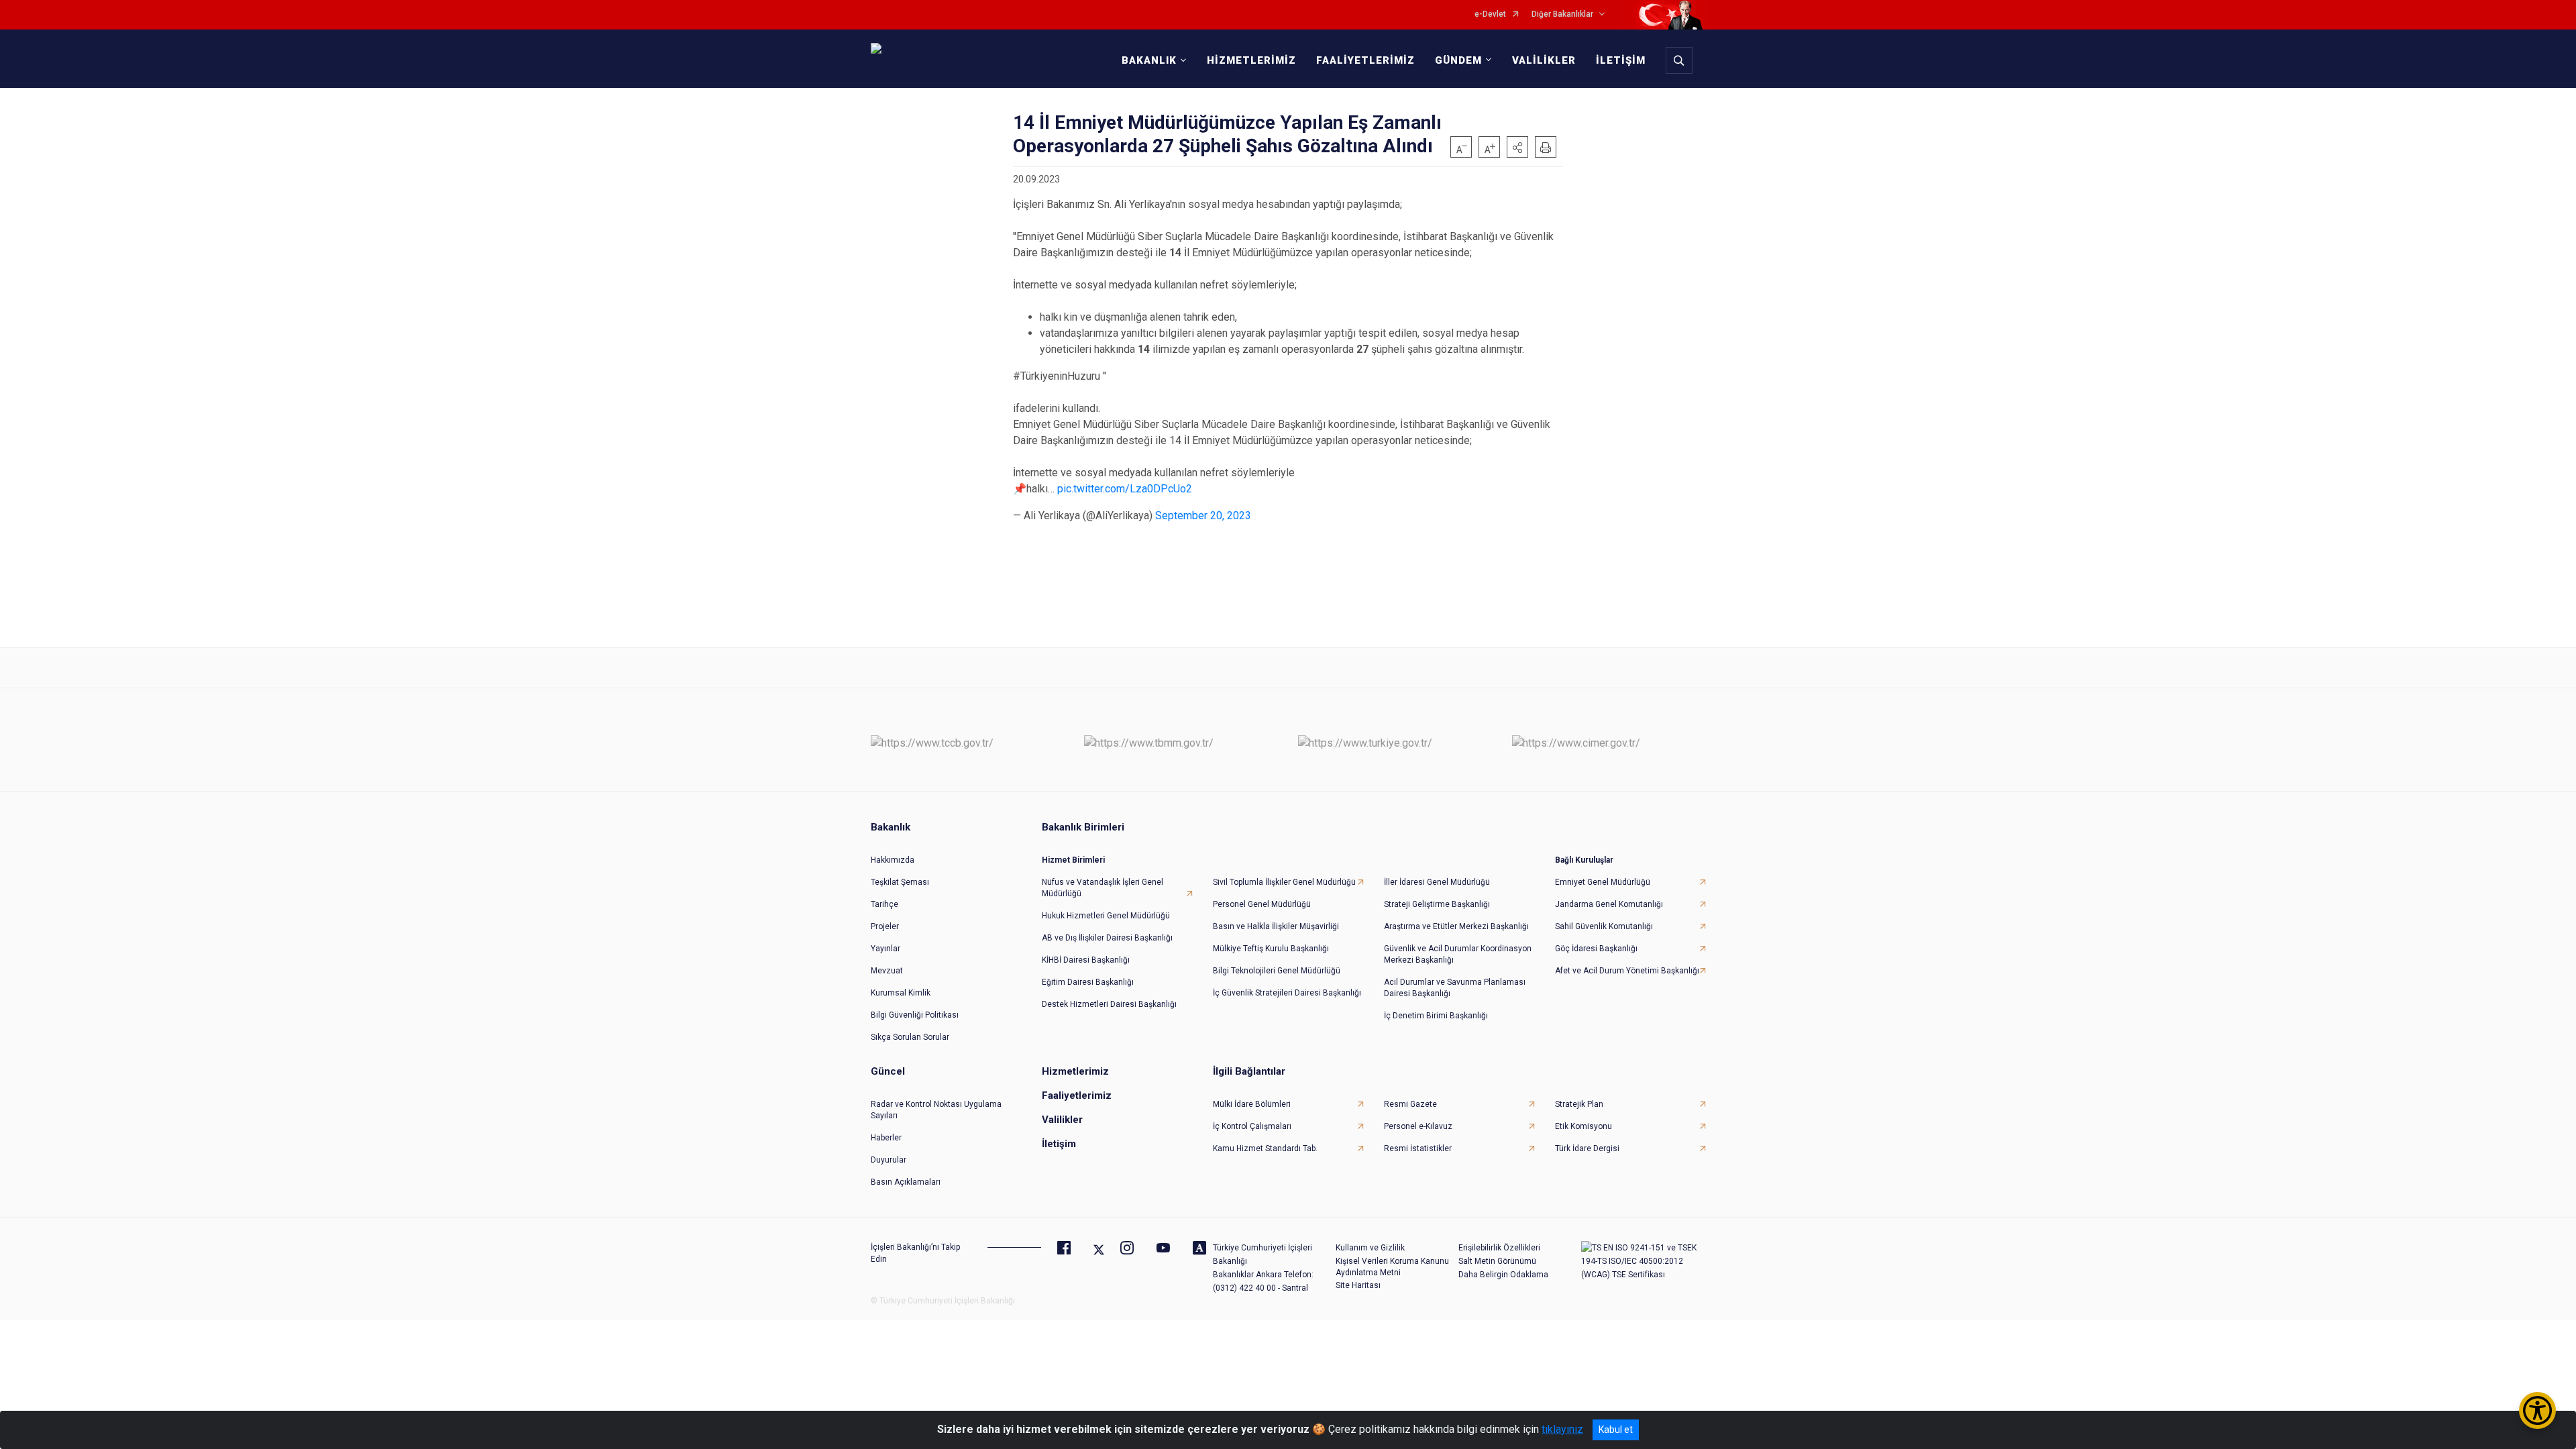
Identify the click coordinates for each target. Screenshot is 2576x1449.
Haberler (886, 1138)
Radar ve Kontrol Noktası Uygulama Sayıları (936, 1110)
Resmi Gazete (1410, 1104)
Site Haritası (1358, 1285)
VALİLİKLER (1544, 60)
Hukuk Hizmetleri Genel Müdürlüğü (1106, 916)
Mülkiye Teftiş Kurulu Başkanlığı (1271, 949)
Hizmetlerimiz (1075, 1071)
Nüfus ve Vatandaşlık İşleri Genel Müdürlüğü (1103, 888)
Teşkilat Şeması (900, 882)
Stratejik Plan (1579, 1104)
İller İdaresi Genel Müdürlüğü (1437, 882)
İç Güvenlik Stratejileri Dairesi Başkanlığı (1287, 993)
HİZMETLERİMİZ (1251, 60)
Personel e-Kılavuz (1418, 1126)
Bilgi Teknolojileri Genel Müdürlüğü (1277, 971)
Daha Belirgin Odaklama (1503, 1275)
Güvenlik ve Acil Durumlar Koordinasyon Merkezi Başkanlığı (1458, 954)
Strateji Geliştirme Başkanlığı (1437, 904)
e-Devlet (1490, 14)
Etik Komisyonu (1584, 1126)
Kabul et (1616, 1430)
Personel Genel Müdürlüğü (1262, 904)
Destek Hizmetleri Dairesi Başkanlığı (1109, 1004)
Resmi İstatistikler (1418, 1148)
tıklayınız (1562, 1429)
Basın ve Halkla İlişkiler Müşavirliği (1276, 926)
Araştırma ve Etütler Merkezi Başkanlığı (1456, 926)
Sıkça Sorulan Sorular (910, 1037)
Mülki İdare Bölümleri (1252, 1104)
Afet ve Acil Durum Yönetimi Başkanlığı (1627, 971)
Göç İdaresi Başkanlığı (1596, 949)
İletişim (1059, 1144)
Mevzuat (887, 971)
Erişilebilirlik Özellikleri (1499, 1248)
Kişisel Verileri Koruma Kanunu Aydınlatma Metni (1392, 1267)
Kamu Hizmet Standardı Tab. (1265, 1148)
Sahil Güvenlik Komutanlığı (1604, 926)
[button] (1517, 147)
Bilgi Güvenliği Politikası (915, 1015)
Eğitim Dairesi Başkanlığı (1088, 982)
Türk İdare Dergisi (1587, 1148)
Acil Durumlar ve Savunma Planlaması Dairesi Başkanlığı (1455, 988)
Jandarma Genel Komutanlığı (1609, 904)
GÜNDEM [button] (1458, 60)
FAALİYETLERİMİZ (1365, 60)
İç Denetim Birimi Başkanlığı (1436, 1016)
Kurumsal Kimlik (901, 993)
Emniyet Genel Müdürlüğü (1603, 882)
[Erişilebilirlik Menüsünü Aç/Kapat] (2537, 1410)
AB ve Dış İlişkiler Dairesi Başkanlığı (1107, 938)
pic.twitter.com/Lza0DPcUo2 (1125, 489)
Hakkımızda (893, 860)
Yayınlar (885, 949)
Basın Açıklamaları (906, 1182)
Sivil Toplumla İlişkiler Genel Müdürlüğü (1284, 882)
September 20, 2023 (1203, 516)
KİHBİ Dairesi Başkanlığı (1086, 960)
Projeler (885, 926)
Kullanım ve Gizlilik (1370, 1248)
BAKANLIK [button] (1149, 60)
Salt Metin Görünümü (1497, 1261)
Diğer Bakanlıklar (1562, 14)
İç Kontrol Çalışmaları (1252, 1126)
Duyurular (889, 1160)
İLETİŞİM (1621, 60)
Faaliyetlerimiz (1077, 1095)
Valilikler (1062, 1120)
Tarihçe (884, 904)
